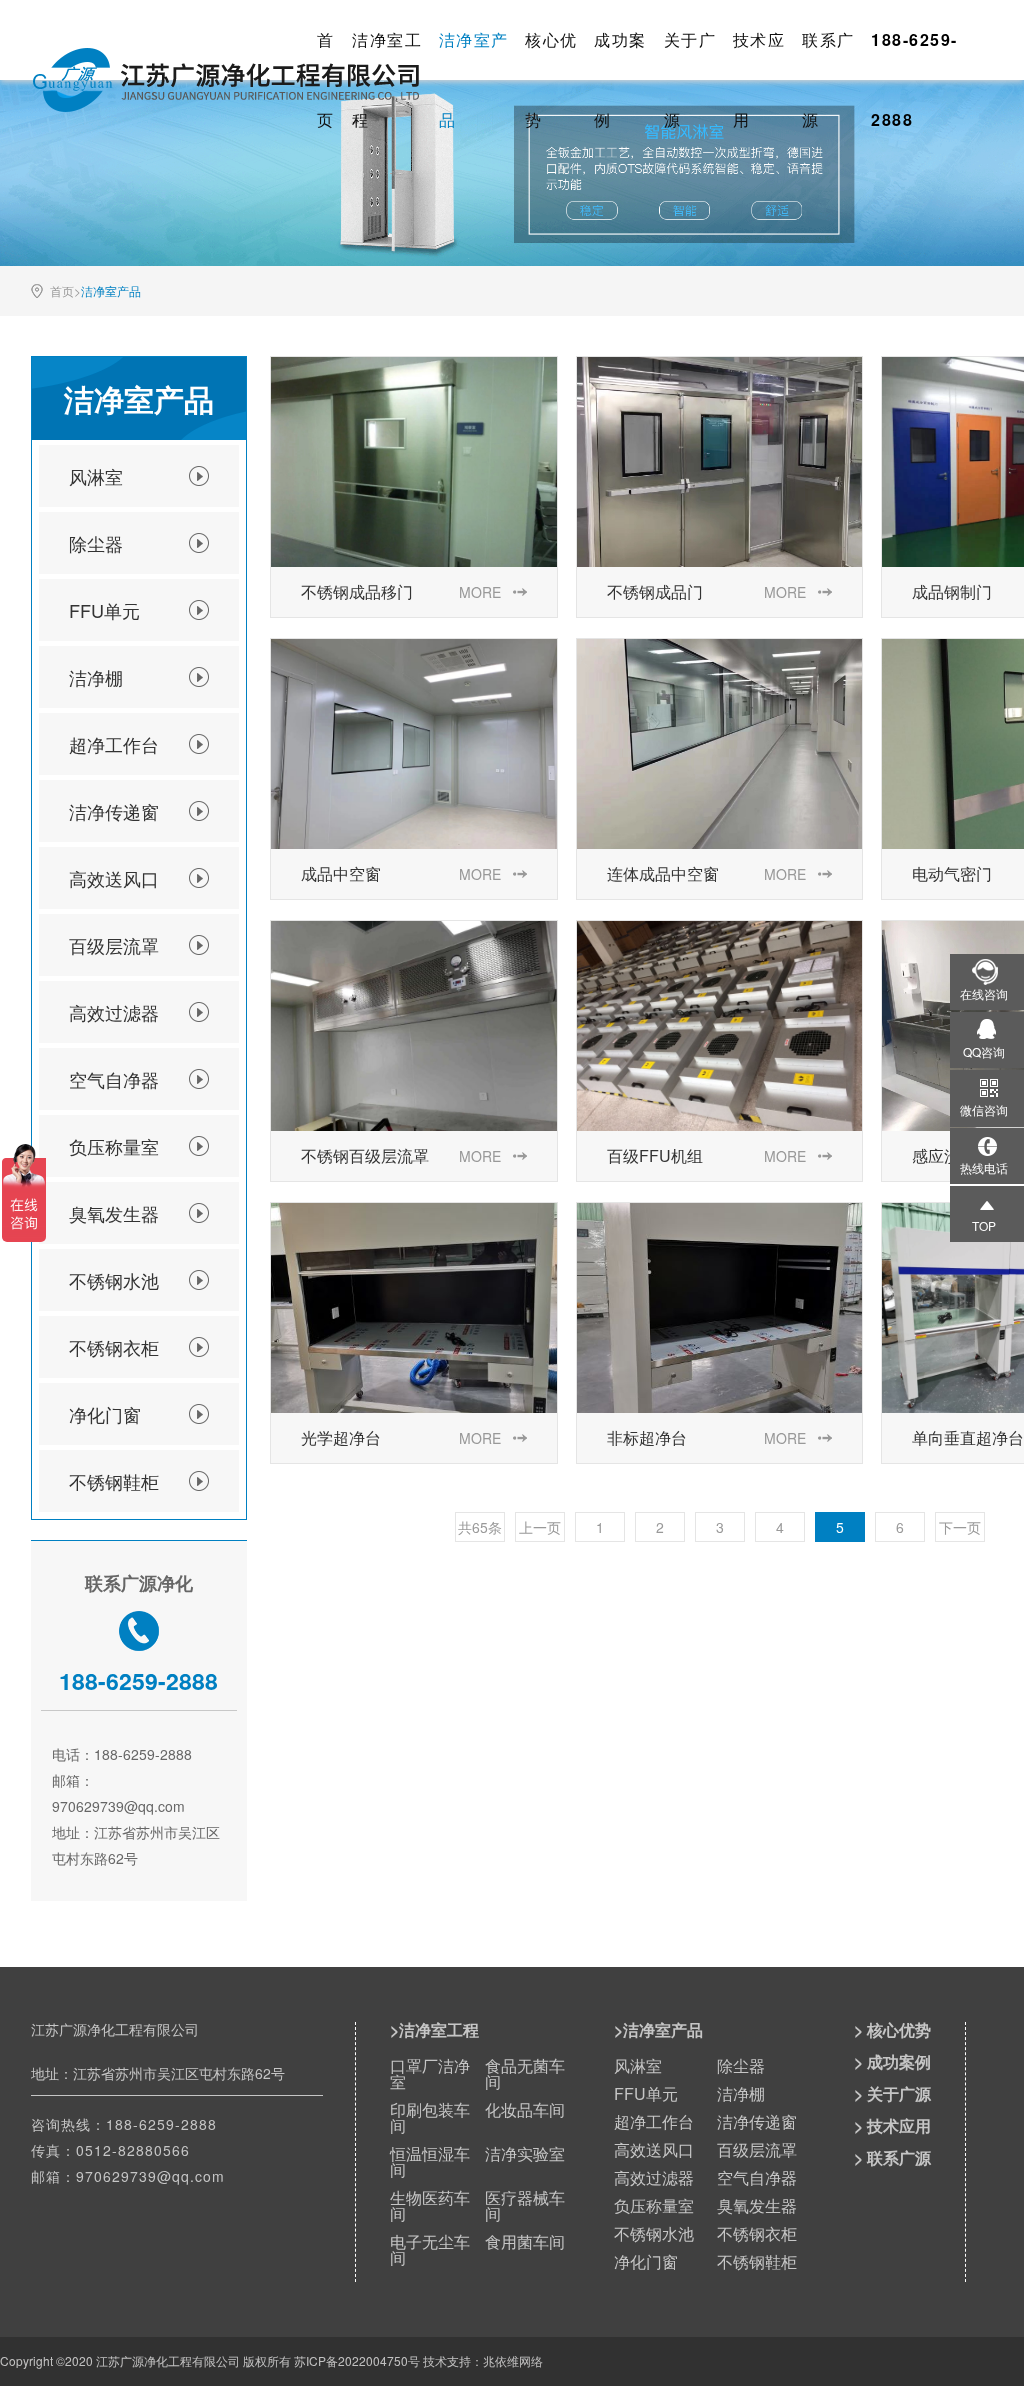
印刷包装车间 (430, 2117)
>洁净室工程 (434, 2029)
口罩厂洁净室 (430, 2073)
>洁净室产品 (658, 2029)
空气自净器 (114, 1079)
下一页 (960, 1527)
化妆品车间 (525, 2109)
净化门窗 (105, 1414)
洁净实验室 (525, 2153)
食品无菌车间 (525, 2073)
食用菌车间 (525, 2241)
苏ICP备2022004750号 (357, 2360)
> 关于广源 (892, 2093)
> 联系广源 (892, 2157)
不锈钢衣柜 (114, 1347)
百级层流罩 (114, 945)
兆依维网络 (513, 2360)
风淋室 (96, 476)
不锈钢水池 (114, 1280)
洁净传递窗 (114, 811)
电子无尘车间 (430, 2249)
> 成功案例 (892, 2061)
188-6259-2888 (161, 2124)
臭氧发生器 (114, 1213)
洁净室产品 (111, 291)
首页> (65, 291)
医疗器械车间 (525, 2205)
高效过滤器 (114, 1012)
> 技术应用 (892, 2125)
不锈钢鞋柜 (114, 1481)
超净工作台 (114, 744)
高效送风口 (114, 878)
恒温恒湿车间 (430, 2161)
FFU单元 (104, 610)
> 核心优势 (892, 2029)
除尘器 (96, 543)
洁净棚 (96, 677)
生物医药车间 (430, 2205)
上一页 (540, 1527)
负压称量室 (114, 1146)
